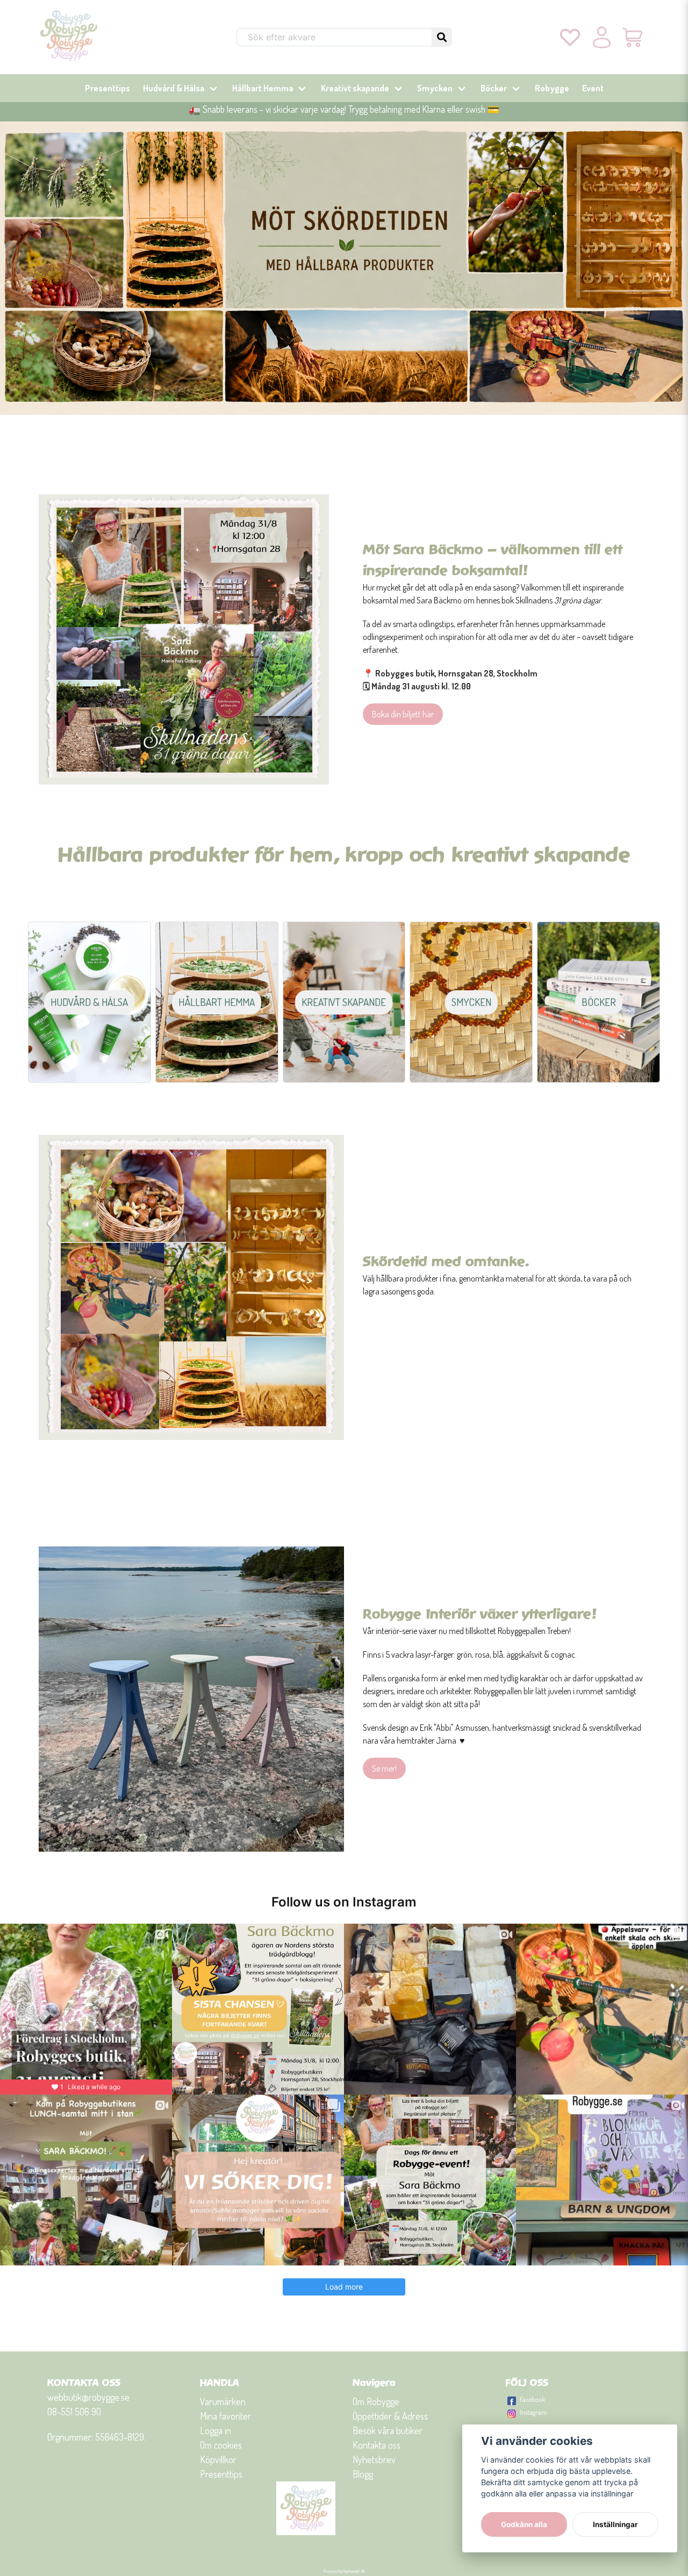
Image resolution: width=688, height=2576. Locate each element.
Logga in (216, 2430)
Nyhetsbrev (374, 2459)
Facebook (532, 2399)
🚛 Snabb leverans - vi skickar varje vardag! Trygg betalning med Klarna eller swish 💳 (344, 109)
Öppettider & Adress (390, 2416)
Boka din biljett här (403, 714)
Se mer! (384, 1768)
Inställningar (615, 2524)
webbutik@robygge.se (88, 2397)
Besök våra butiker (388, 2430)
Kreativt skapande (355, 88)
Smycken (435, 88)
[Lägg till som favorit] (570, 37)
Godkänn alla (524, 2524)
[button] (442, 37)
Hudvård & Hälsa (174, 88)
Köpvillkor (218, 2459)
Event (593, 88)
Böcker (494, 88)
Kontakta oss (377, 2445)
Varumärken (223, 2401)
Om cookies (221, 2445)
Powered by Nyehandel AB (344, 2571)
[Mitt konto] (602, 37)
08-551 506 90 (74, 2412)
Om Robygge (376, 2401)
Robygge (552, 88)
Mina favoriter (225, 2416)
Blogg (363, 2474)
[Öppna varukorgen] (633, 37)
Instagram (533, 2412)
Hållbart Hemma (263, 88)
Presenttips (107, 88)
